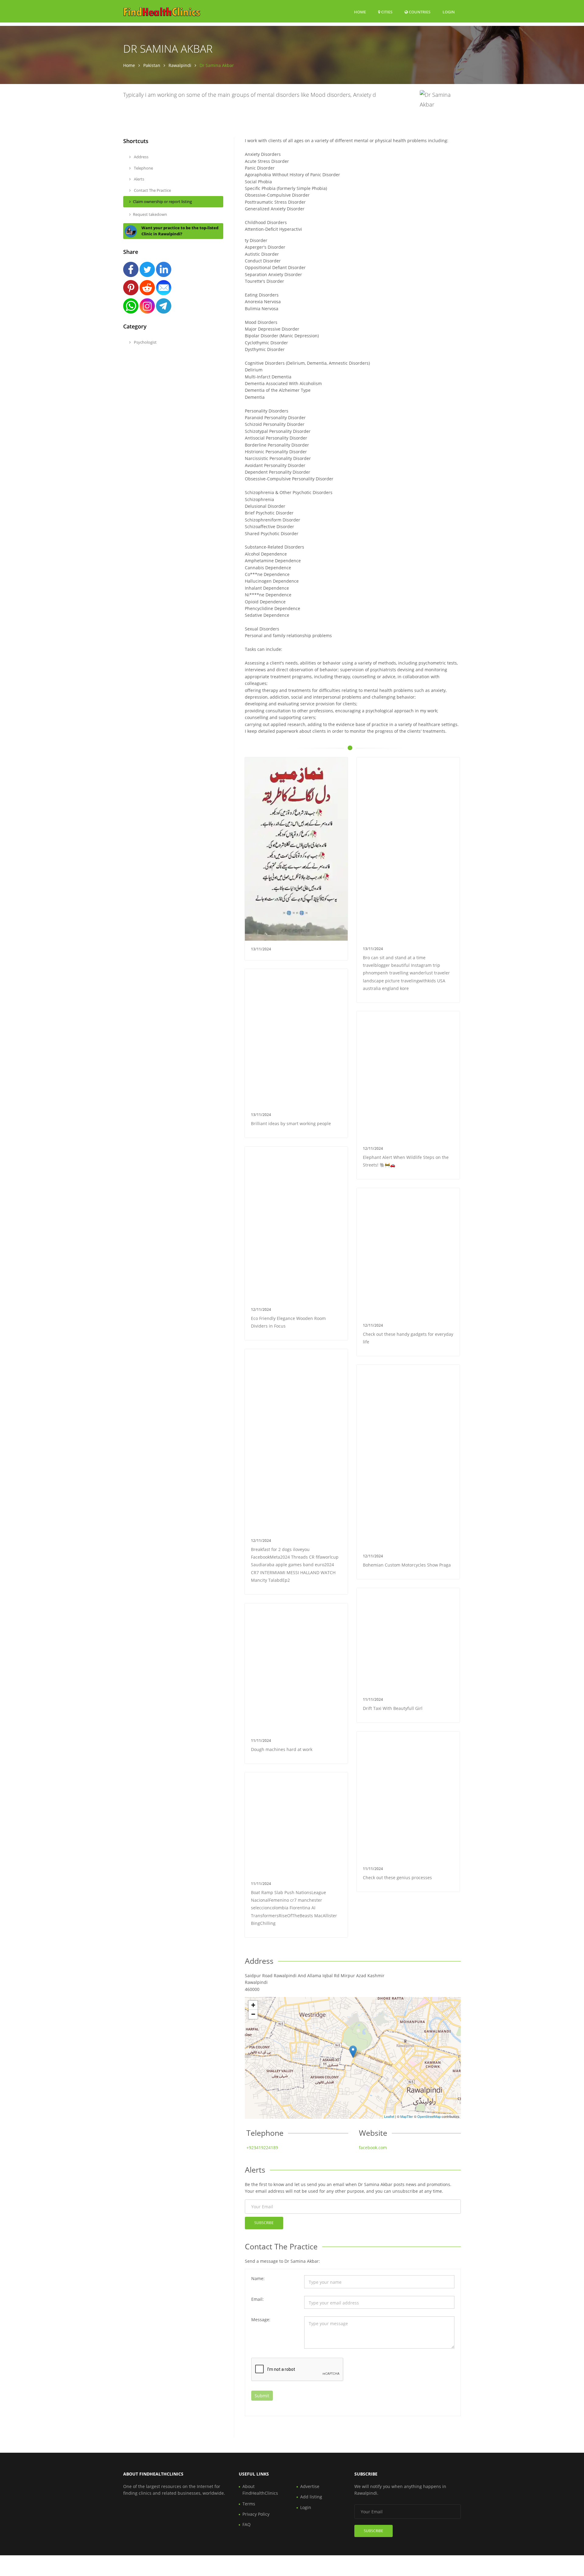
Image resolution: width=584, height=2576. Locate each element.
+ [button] (253, 2005)
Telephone (143, 168)
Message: (261, 2320)
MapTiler (407, 2116)
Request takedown (150, 214)
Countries (419, 12)
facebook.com (373, 2148)
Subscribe (264, 2223)
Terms (249, 2504)
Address (141, 157)
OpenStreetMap (429, 2116)
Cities (386, 12)
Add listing (311, 2497)
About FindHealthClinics (260, 2490)
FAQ (247, 2524)
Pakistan (152, 65)
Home (360, 12)
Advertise (310, 2486)
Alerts (139, 179)
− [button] (253, 2014)
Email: (257, 2299)
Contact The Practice (152, 190)
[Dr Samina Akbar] (353, 2052)
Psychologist (145, 342)
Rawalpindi (180, 65)
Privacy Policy (256, 2514)
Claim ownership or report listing (162, 202)
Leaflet (389, 2116)
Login (449, 12)
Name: (258, 2278)
